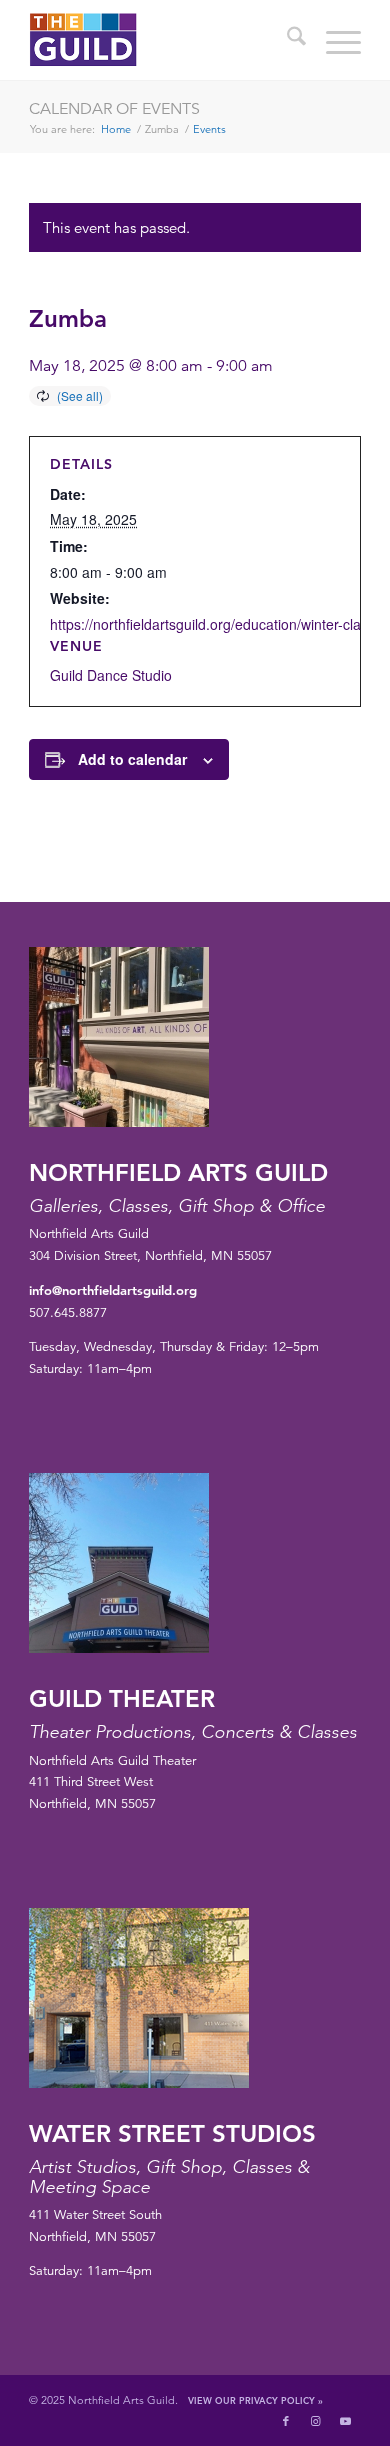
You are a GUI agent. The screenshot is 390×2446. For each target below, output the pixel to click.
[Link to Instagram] (316, 2421)
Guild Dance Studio (111, 675)
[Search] (286, 40)
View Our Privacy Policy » (255, 2400)
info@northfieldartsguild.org (113, 1290)
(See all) (80, 395)
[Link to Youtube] (346, 2421)
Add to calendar (132, 759)
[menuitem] (286, 40)
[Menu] (333, 40)
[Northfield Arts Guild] (161, 40)
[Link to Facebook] (286, 2421)
